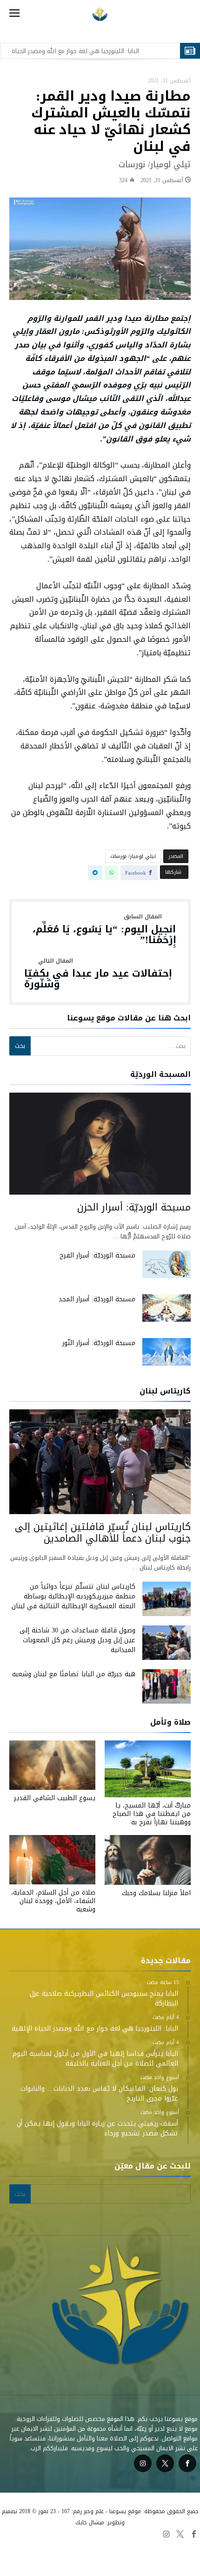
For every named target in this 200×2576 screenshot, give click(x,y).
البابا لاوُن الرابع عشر (48, 2546)
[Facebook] (187, 2464)
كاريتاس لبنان (137, 2557)
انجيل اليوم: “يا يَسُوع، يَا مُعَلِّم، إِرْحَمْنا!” (104, 930)
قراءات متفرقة (98, 2546)
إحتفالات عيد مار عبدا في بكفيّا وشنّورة (98, 974)
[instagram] (143, 2464)
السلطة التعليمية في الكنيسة (160, 2546)
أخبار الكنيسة (44, 2557)
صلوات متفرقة (179, 2557)
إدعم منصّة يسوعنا (90, 2557)
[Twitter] (165, 2464)
